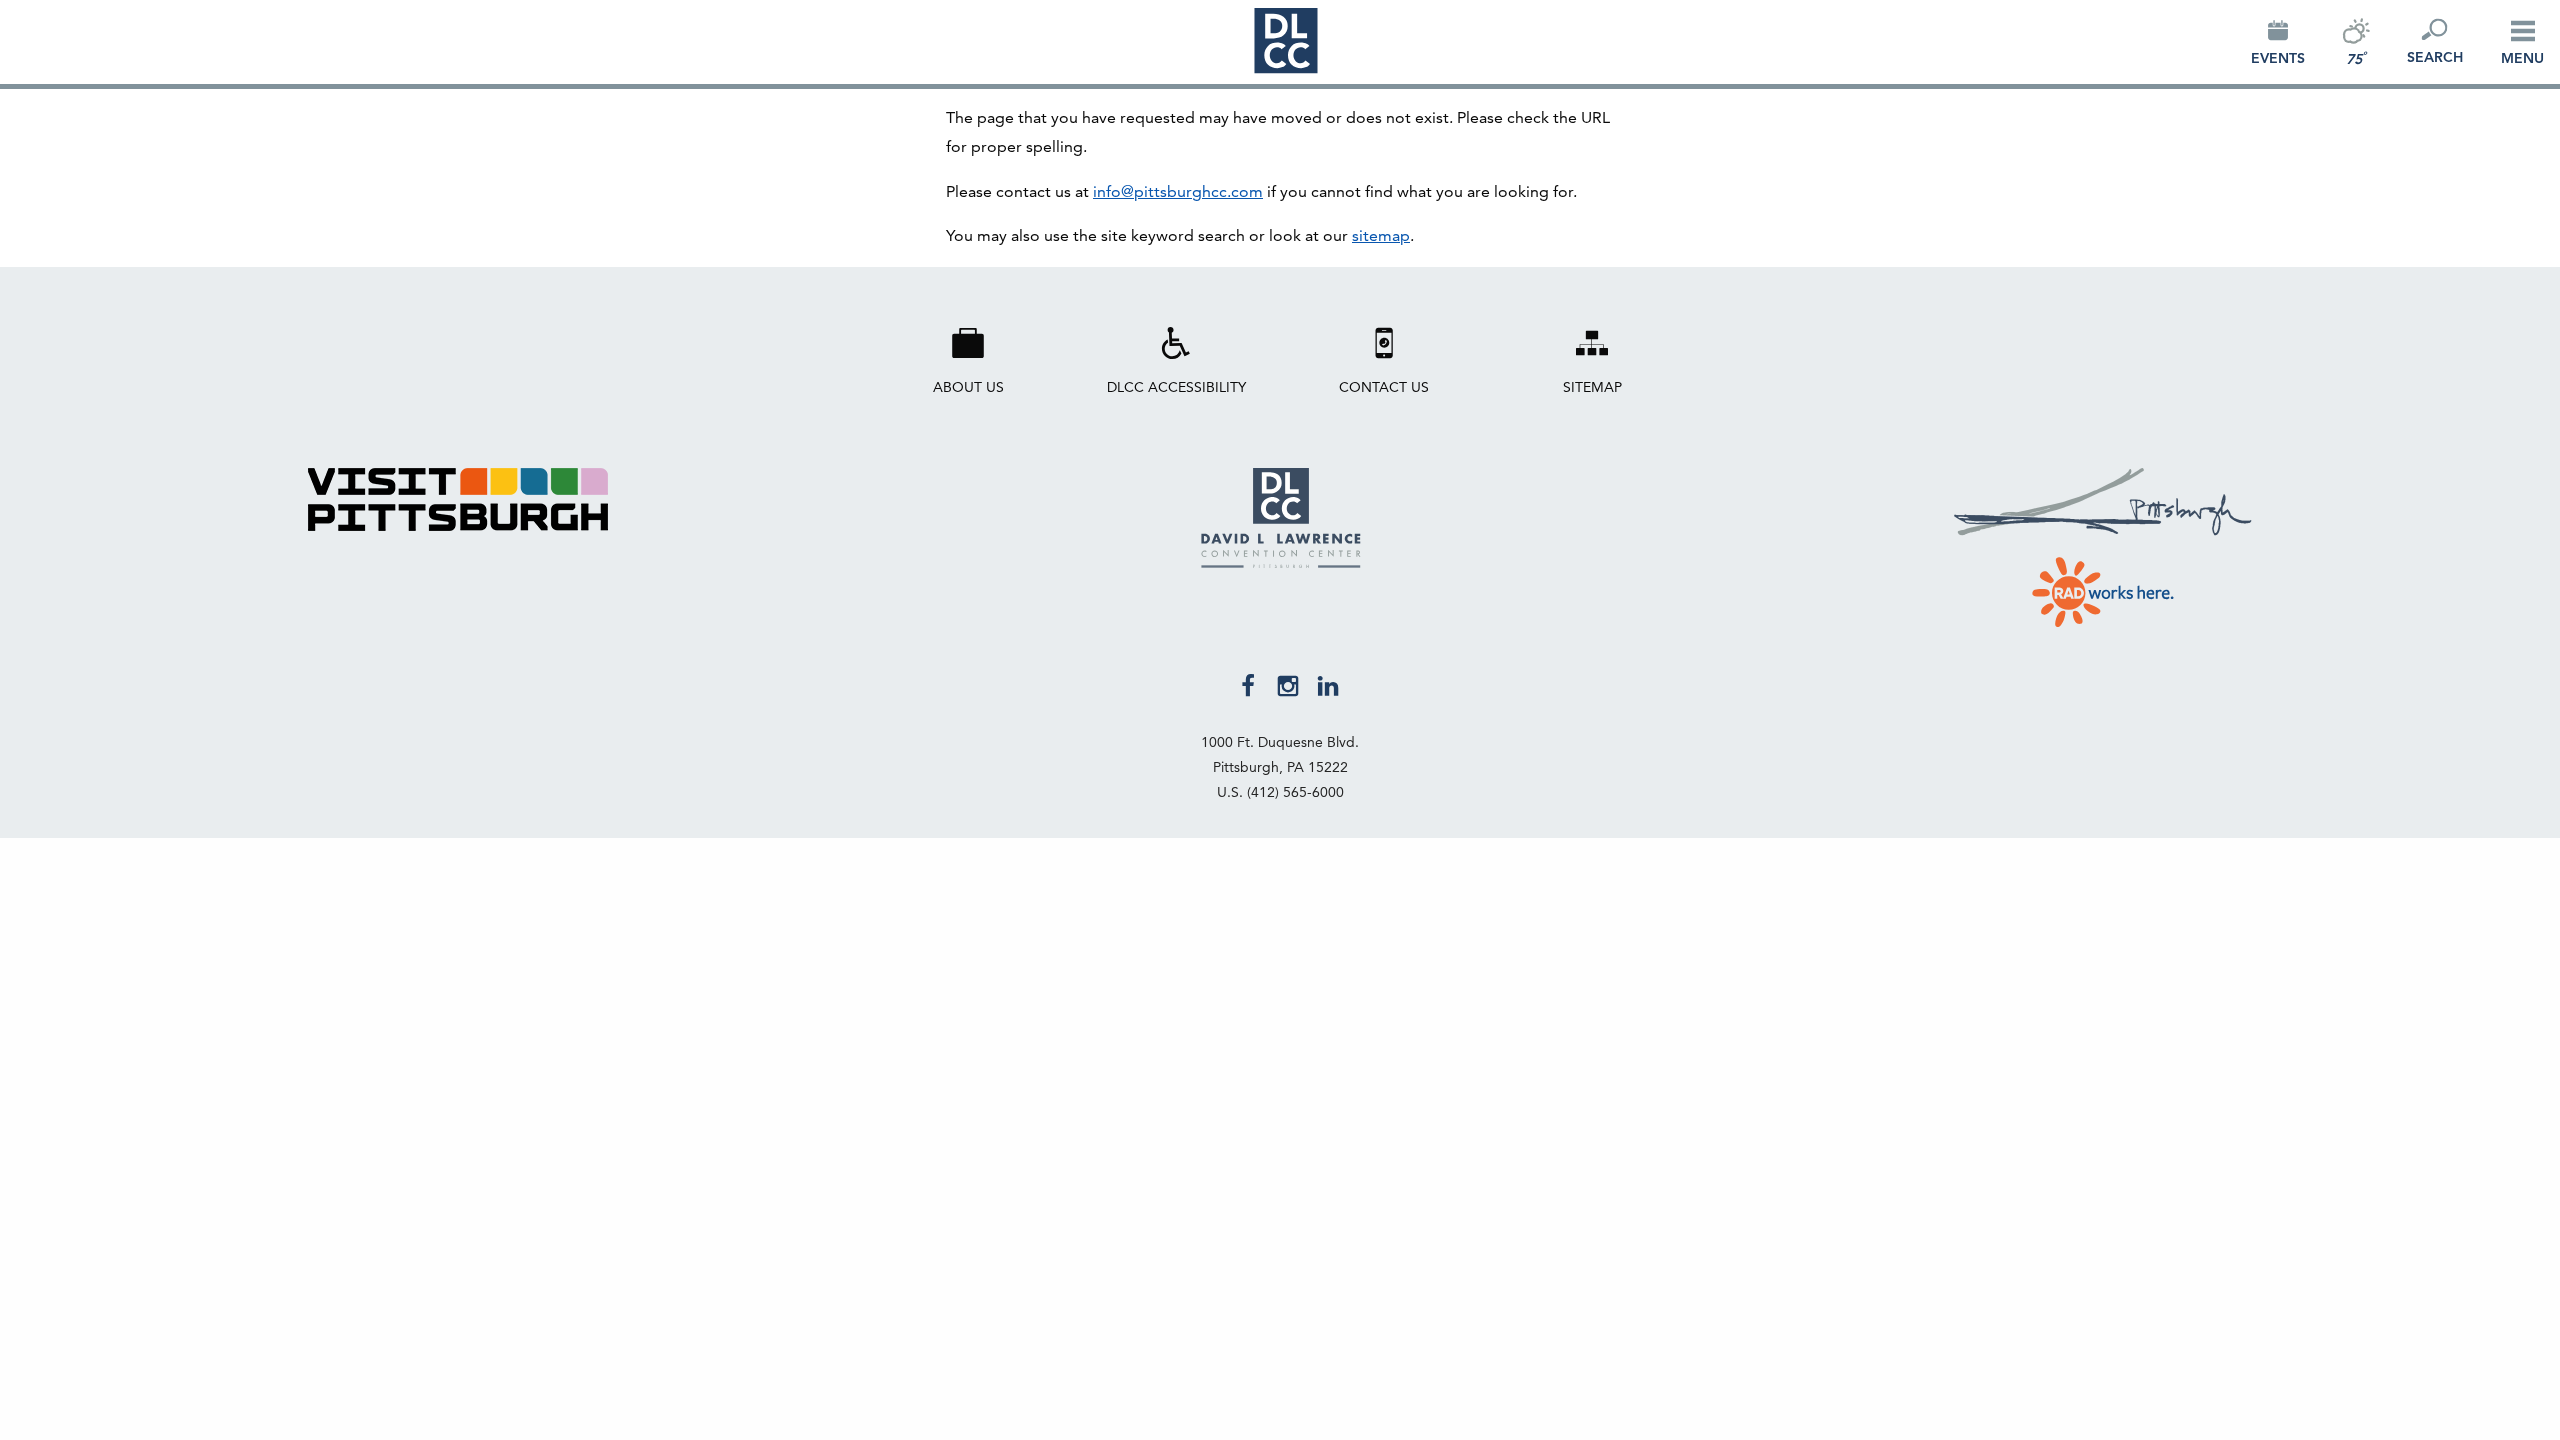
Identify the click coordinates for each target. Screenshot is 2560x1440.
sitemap (1381, 235)
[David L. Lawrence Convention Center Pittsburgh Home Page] (1281, 563)
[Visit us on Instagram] (1288, 684)
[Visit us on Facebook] (1248, 684)
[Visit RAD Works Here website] (2103, 588)
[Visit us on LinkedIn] (1328, 684)
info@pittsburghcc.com (1178, 191)
